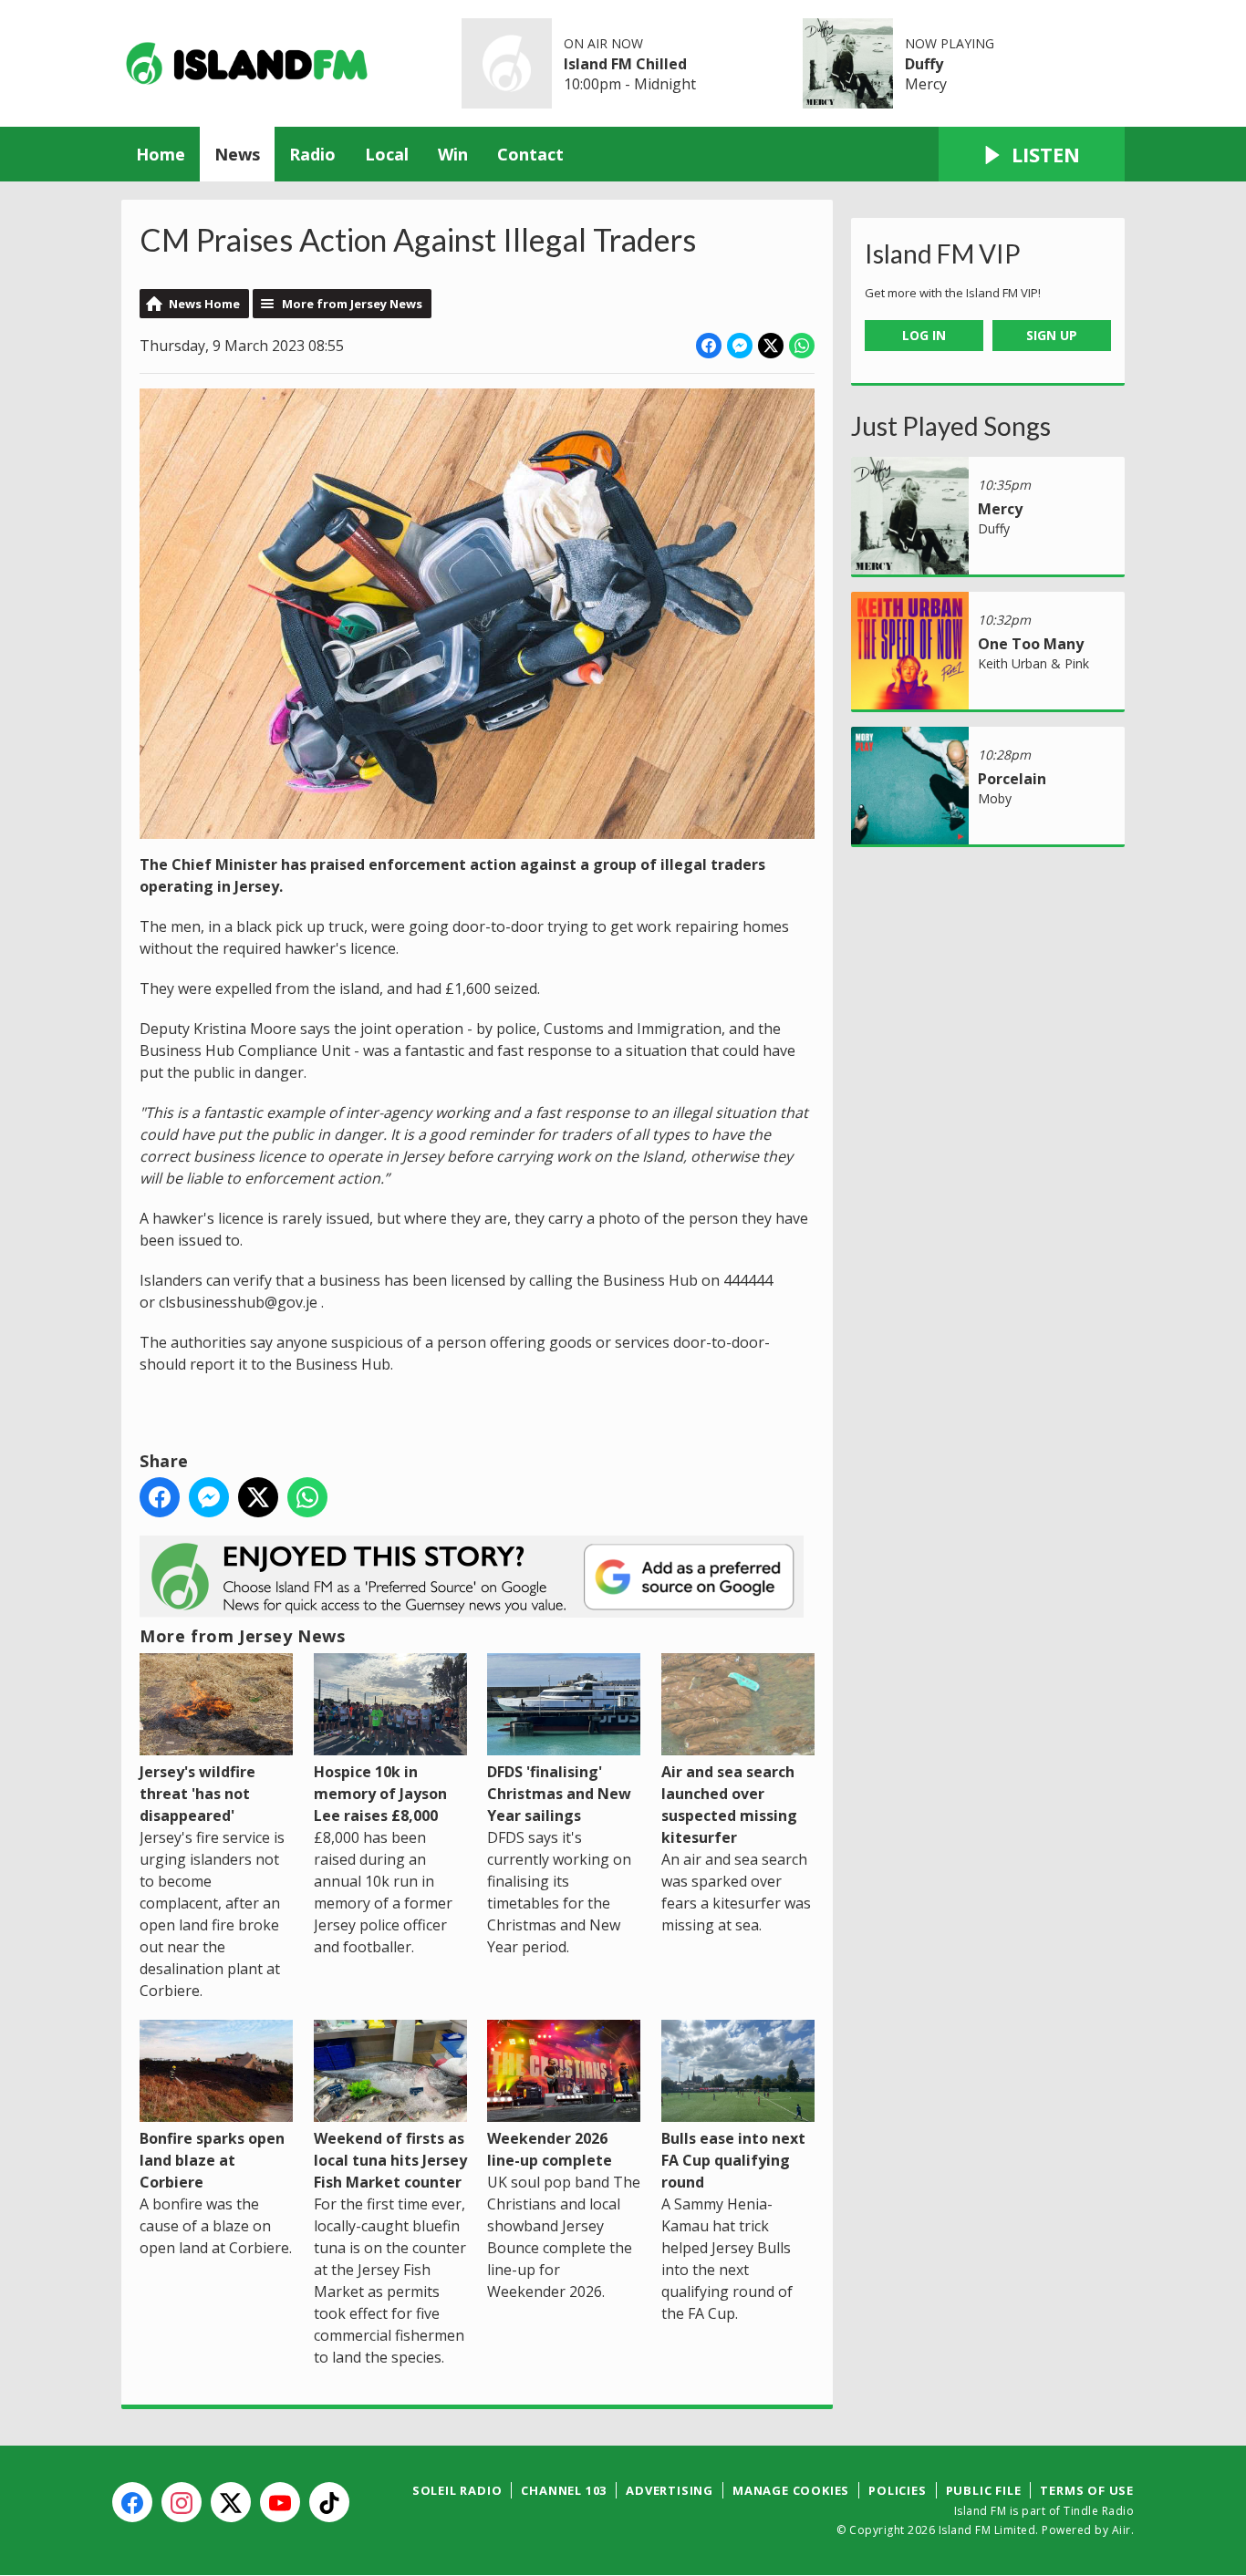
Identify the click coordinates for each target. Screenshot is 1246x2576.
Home (161, 154)
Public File (984, 2490)
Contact (530, 154)
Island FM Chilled (625, 64)
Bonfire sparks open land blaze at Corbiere (212, 2160)
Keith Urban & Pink (1033, 663)
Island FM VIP (943, 253)
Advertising (670, 2490)
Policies (897, 2490)
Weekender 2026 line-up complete (550, 2149)
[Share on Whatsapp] (802, 346)
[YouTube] (280, 2502)
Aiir (1121, 2530)
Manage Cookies (791, 2490)
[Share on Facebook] (709, 346)
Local (387, 154)
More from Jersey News (352, 304)
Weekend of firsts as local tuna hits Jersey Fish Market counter (390, 2160)
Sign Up (1052, 335)
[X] (231, 2502)
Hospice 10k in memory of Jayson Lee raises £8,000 (380, 1794)
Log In (924, 335)
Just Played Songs (951, 426)
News (237, 154)
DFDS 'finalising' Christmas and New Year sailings (559, 1794)
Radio (312, 154)
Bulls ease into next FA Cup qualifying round (733, 2160)
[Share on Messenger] (740, 346)
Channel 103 (564, 2490)
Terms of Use (1087, 2490)
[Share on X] (771, 346)
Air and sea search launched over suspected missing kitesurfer (729, 1805)
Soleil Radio (457, 2490)
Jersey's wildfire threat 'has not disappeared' (197, 1794)
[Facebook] (132, 2502)
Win (453, 154)
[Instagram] (182, 2502)
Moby (995, 798)
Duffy (924, 64)
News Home (204, 304)
